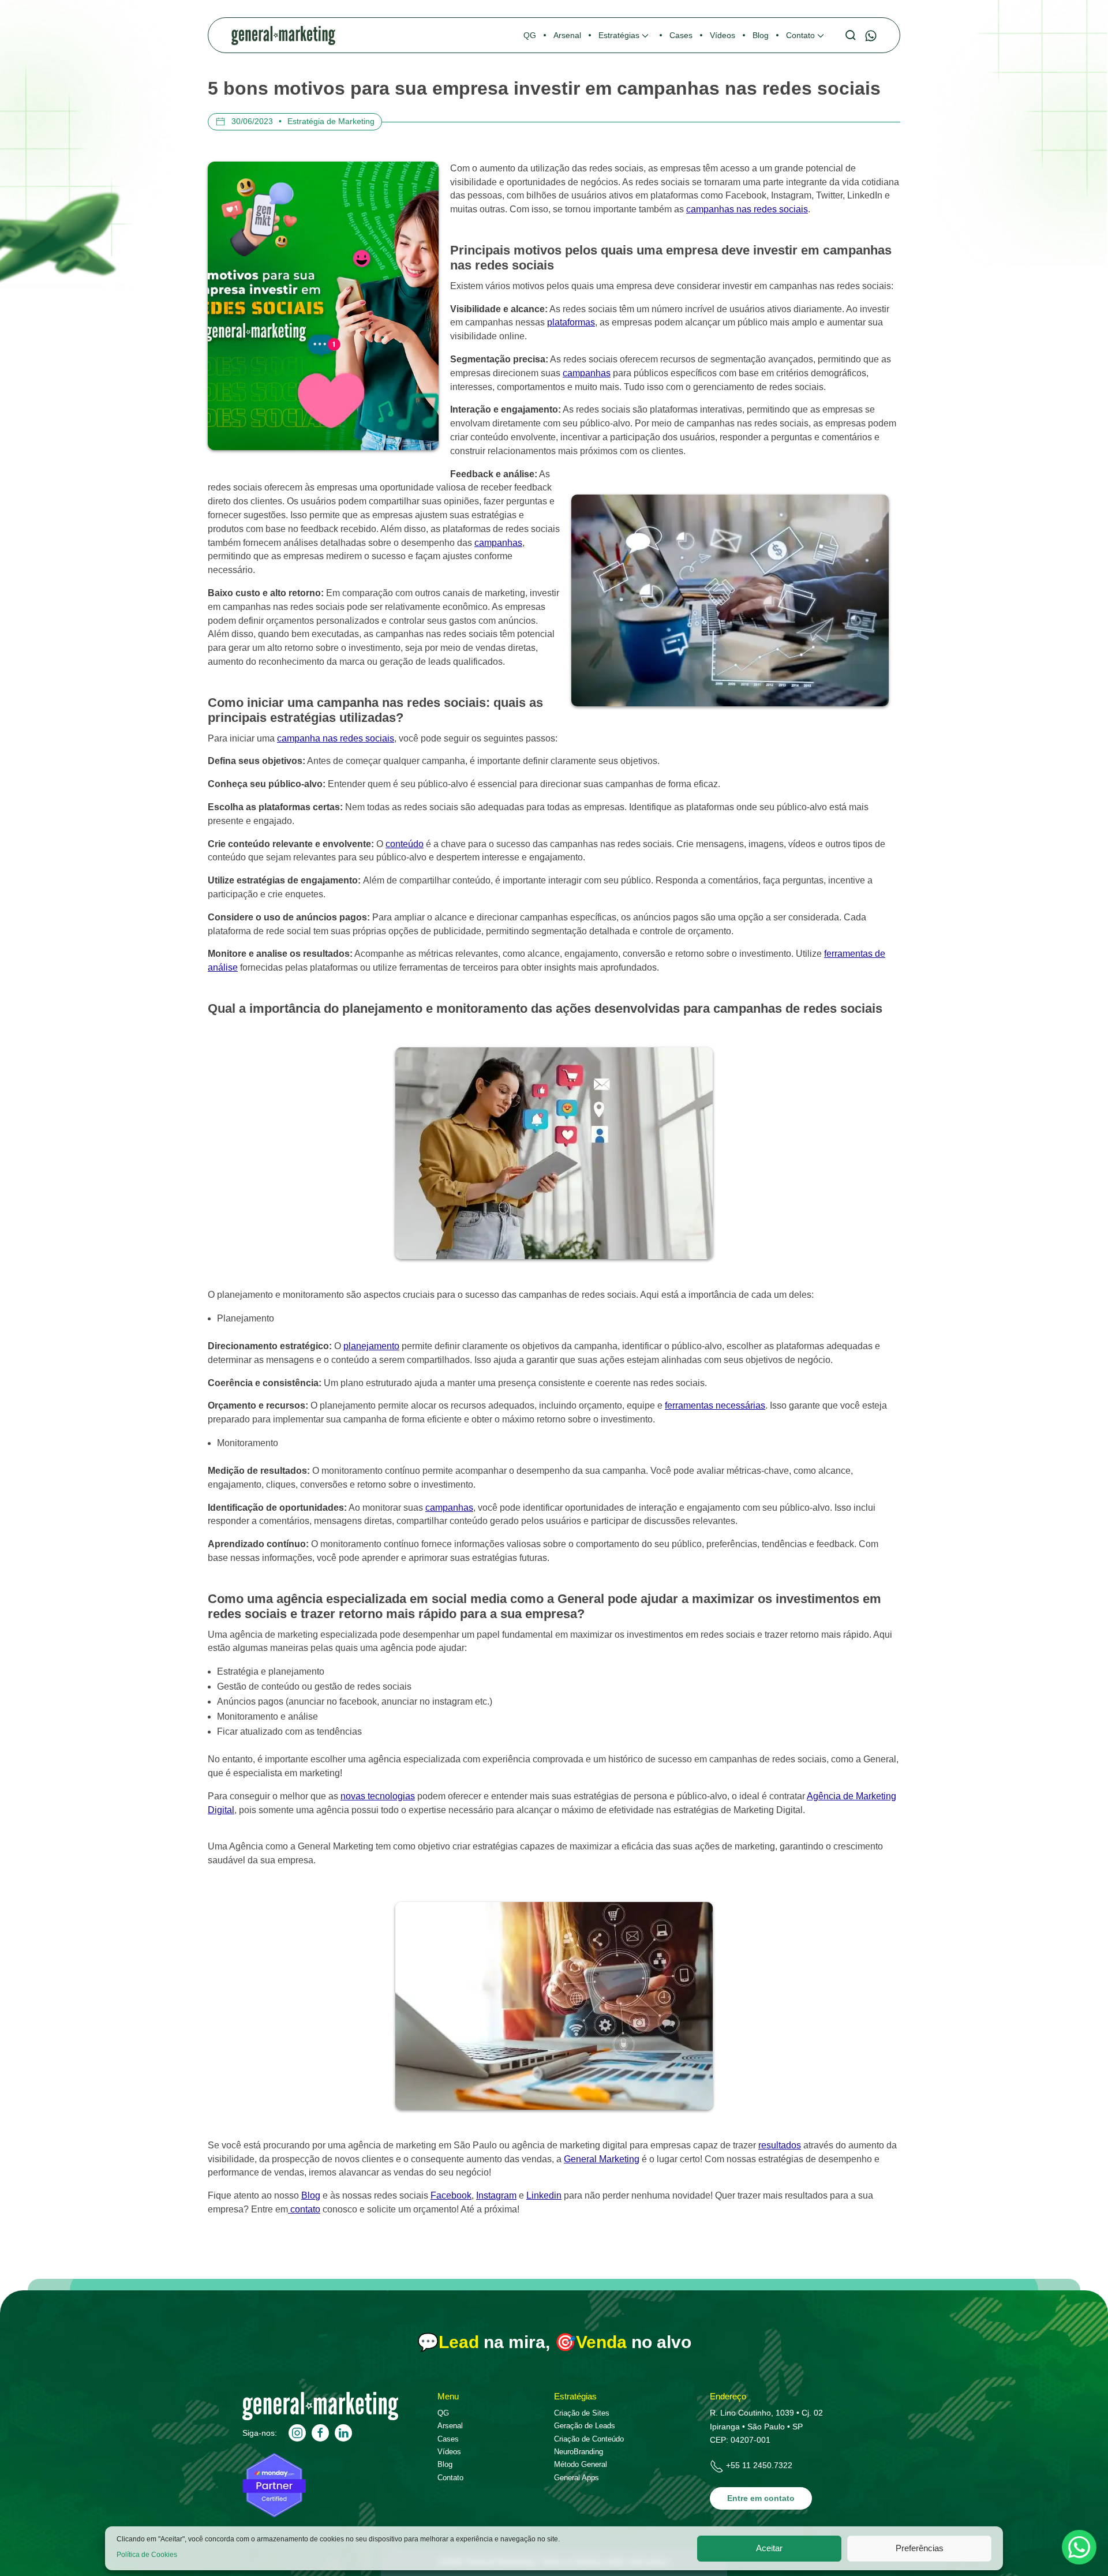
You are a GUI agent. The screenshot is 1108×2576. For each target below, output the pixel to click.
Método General (581, 2464)
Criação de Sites (582, 2413)
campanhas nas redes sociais (747, 209)
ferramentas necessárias (715, 1405)
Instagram (496, 2195)
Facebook (451, 2195)
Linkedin (544, 2195)
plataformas (571, 322)
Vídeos (449, 2452)
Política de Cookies (147, 2555)
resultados (780, 2145)
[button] (625, 35)
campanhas (587, 373)
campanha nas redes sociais (336, 738)
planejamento (371, 1346)
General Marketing (602, 2159)
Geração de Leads (585, 2426)
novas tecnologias (378, 1796)
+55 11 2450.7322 (759, 2465)
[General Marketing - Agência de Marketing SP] (320, 2417)
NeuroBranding (579, 2452)
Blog (311, 2195)
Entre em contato (761, 2498)
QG (443, 2413)
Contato (450, 2478)
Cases (448, 2439)
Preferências (920, 2548)
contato (304, 2209)
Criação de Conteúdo (589, 2439)
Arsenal (450, 2426)
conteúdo (405, 844)
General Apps (577, 2478)
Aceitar (769, 2548)
